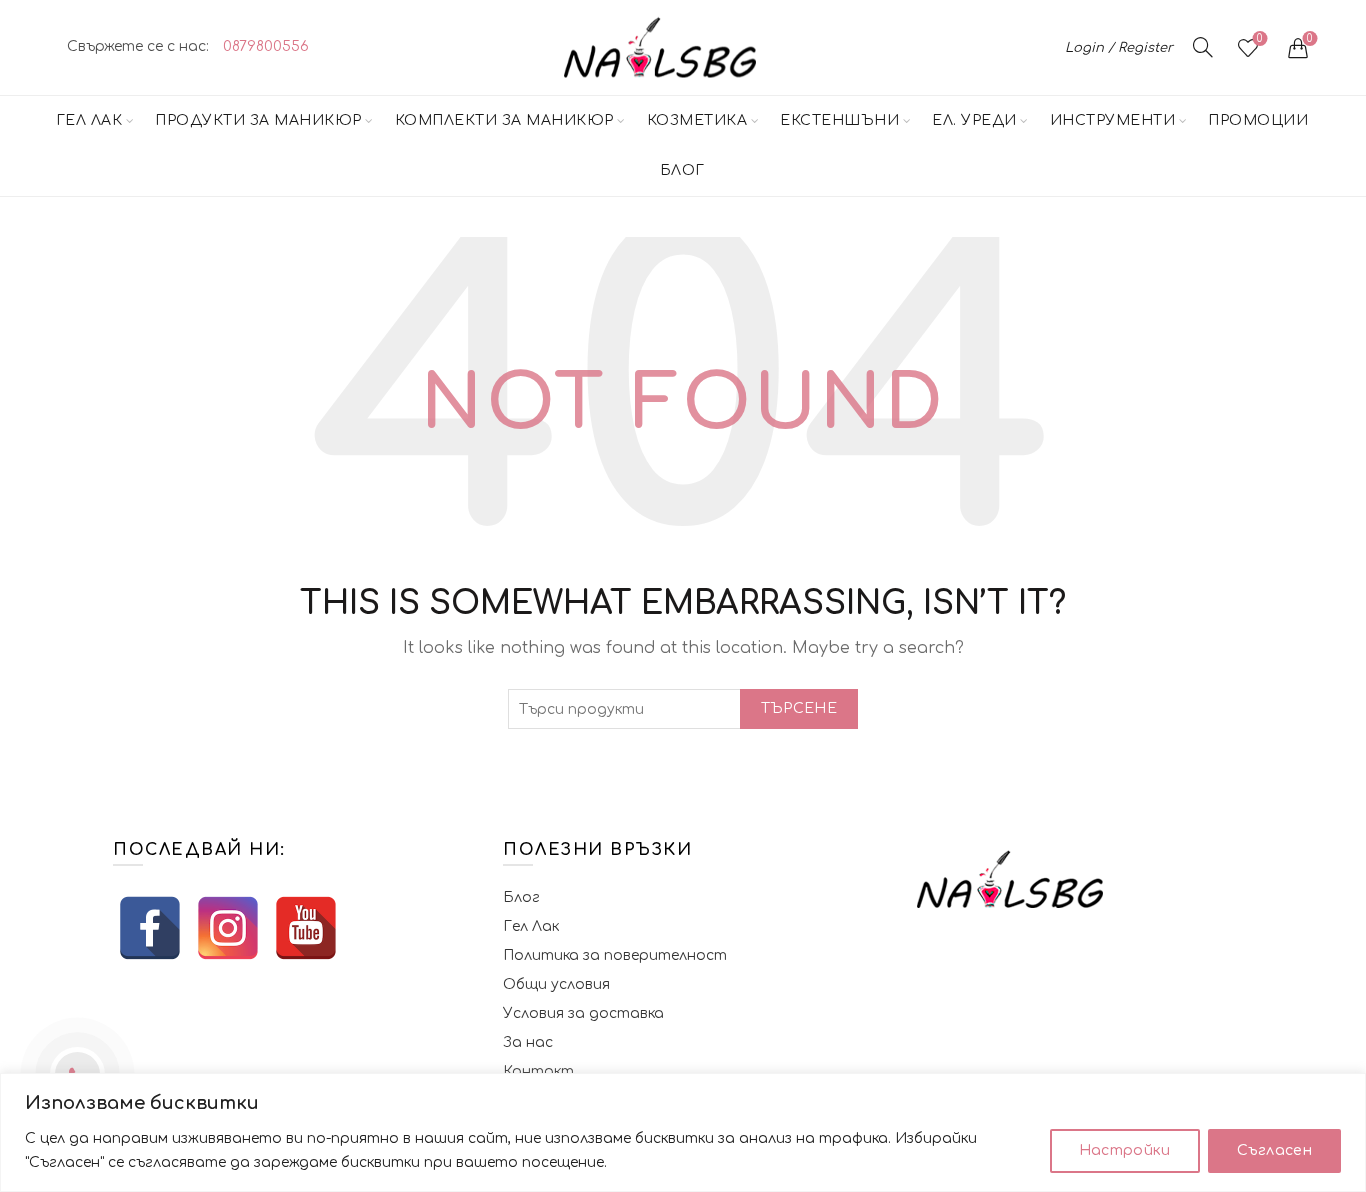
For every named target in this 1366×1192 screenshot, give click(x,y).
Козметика (697, 120)
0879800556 (266, 46)
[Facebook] (150, 928)
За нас (528, 1042)
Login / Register (1119, 48)
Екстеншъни (839, 120)
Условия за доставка (583, 1013)
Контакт (538, 1071)
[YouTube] (306, 928)
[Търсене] (1203, 47)
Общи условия (556, 984)
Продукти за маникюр (258, 120)
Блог (682, 170)
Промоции (1258, 120)
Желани (1259, 38)
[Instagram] (228, 928)
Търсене (799, 708)
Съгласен (1274, 1150)
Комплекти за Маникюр (504, 120)
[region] (683, 1132)
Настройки (1125, 1150)
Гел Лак (89, 120)
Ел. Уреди (974, 120)
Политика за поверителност (615, 955)
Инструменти (1113, 120)
